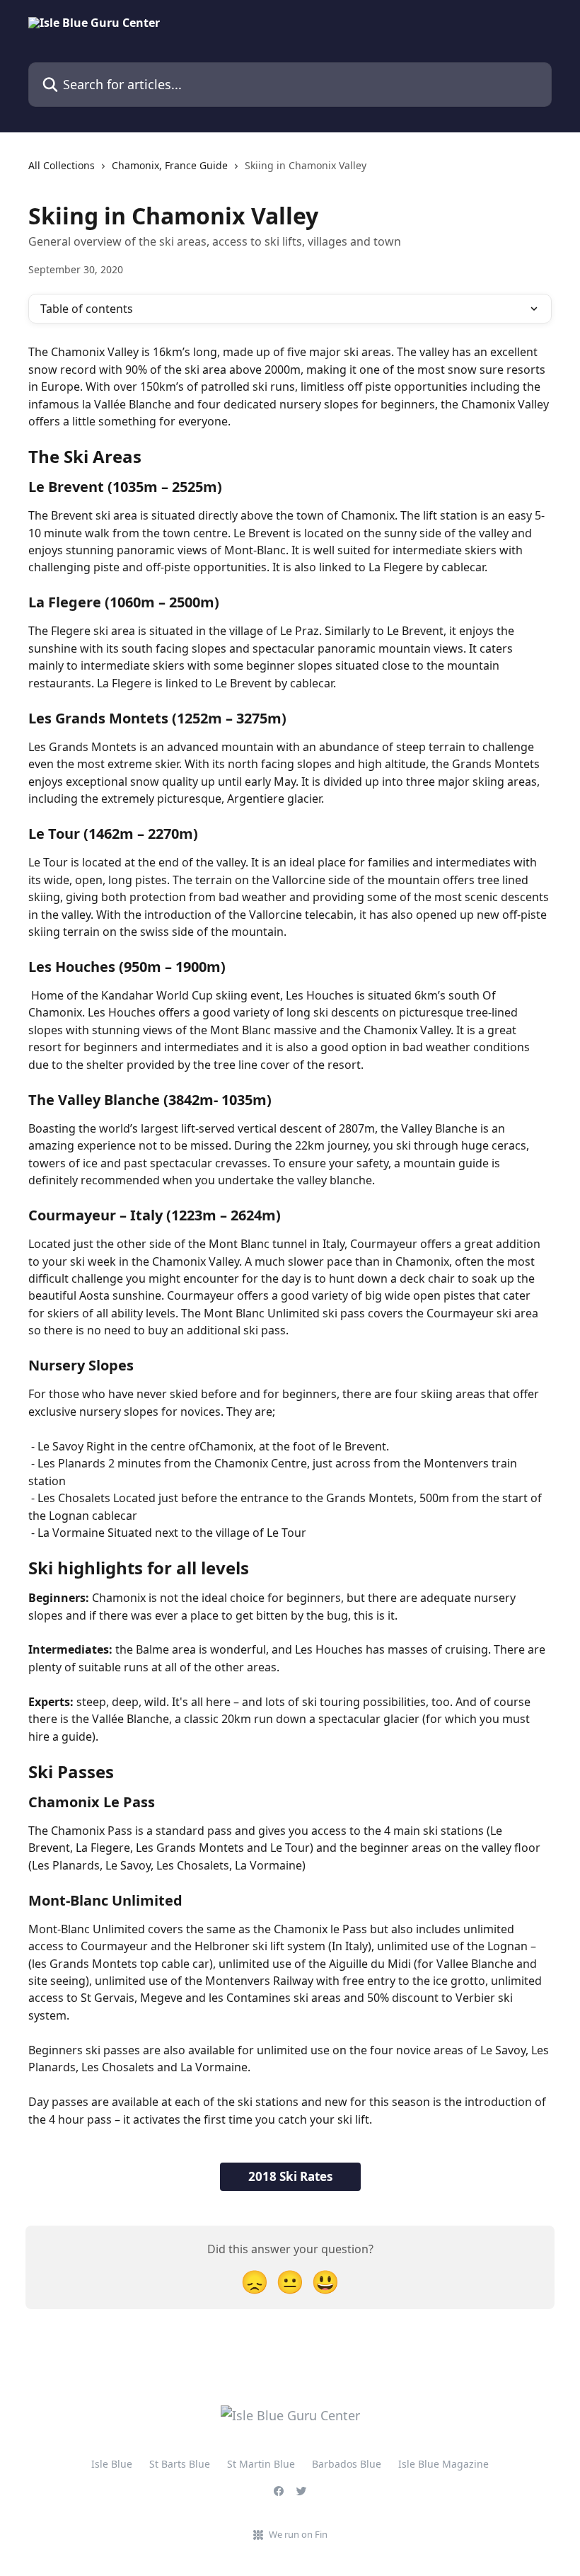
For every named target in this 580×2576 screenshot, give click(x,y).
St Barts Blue (180, 2464)
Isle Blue (112, 2464)
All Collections (62, 165)
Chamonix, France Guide (170, 165)
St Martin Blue (261, 2464)
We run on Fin (298, 2534)
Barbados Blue (347, 2464)
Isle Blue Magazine (443, 2464)
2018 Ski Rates (290, 2176)
